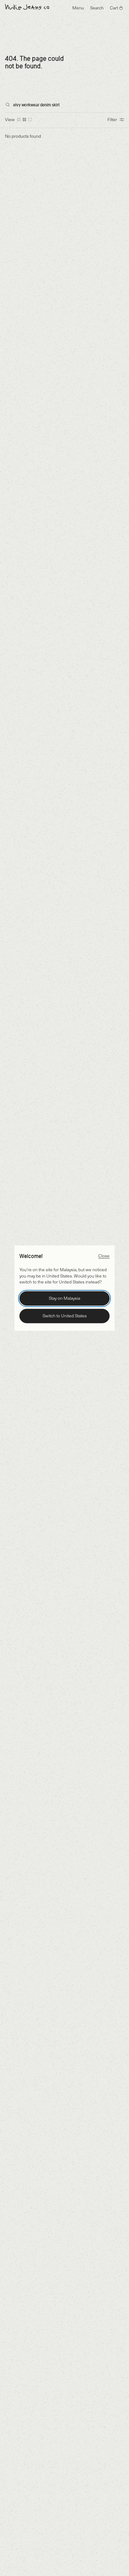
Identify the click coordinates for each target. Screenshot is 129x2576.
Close (104, 1255)
